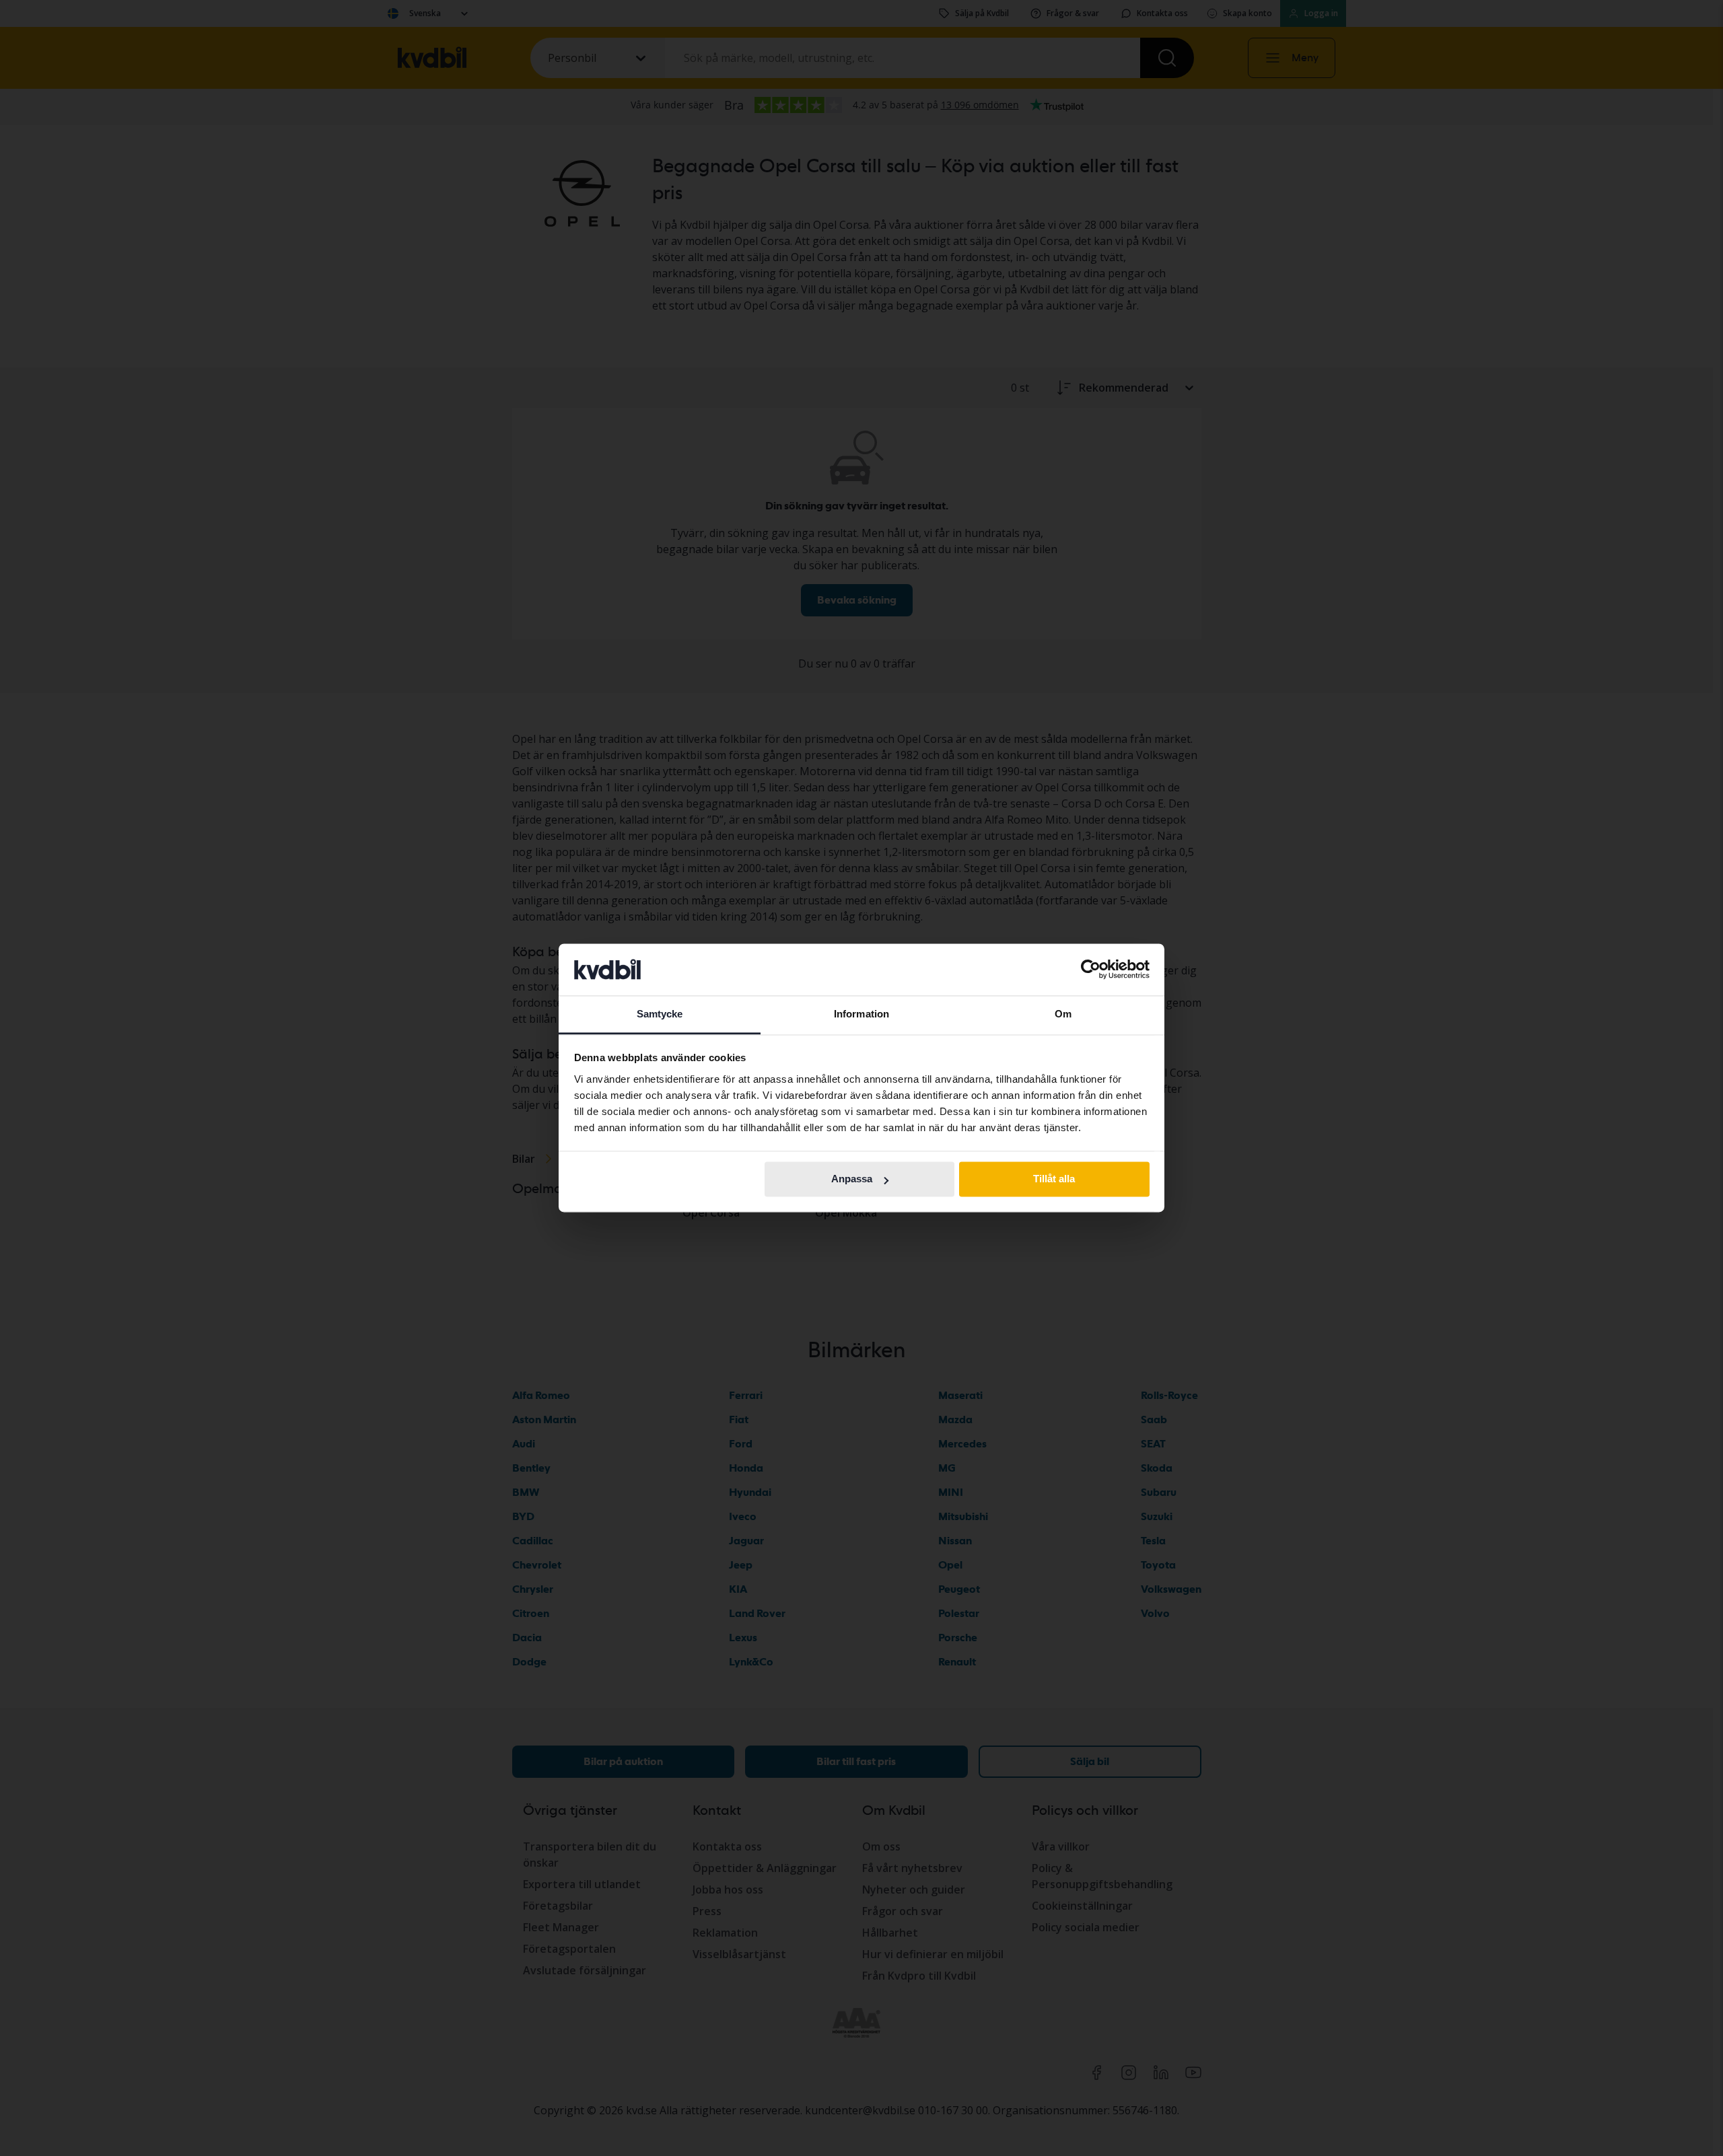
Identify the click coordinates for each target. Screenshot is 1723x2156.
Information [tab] (861, 1014)
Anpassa (852, 1179)
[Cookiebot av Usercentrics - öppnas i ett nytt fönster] (1091, 970)
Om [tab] (1063, 1014)
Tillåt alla (1054, 1179)
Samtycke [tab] (660, 1014)
